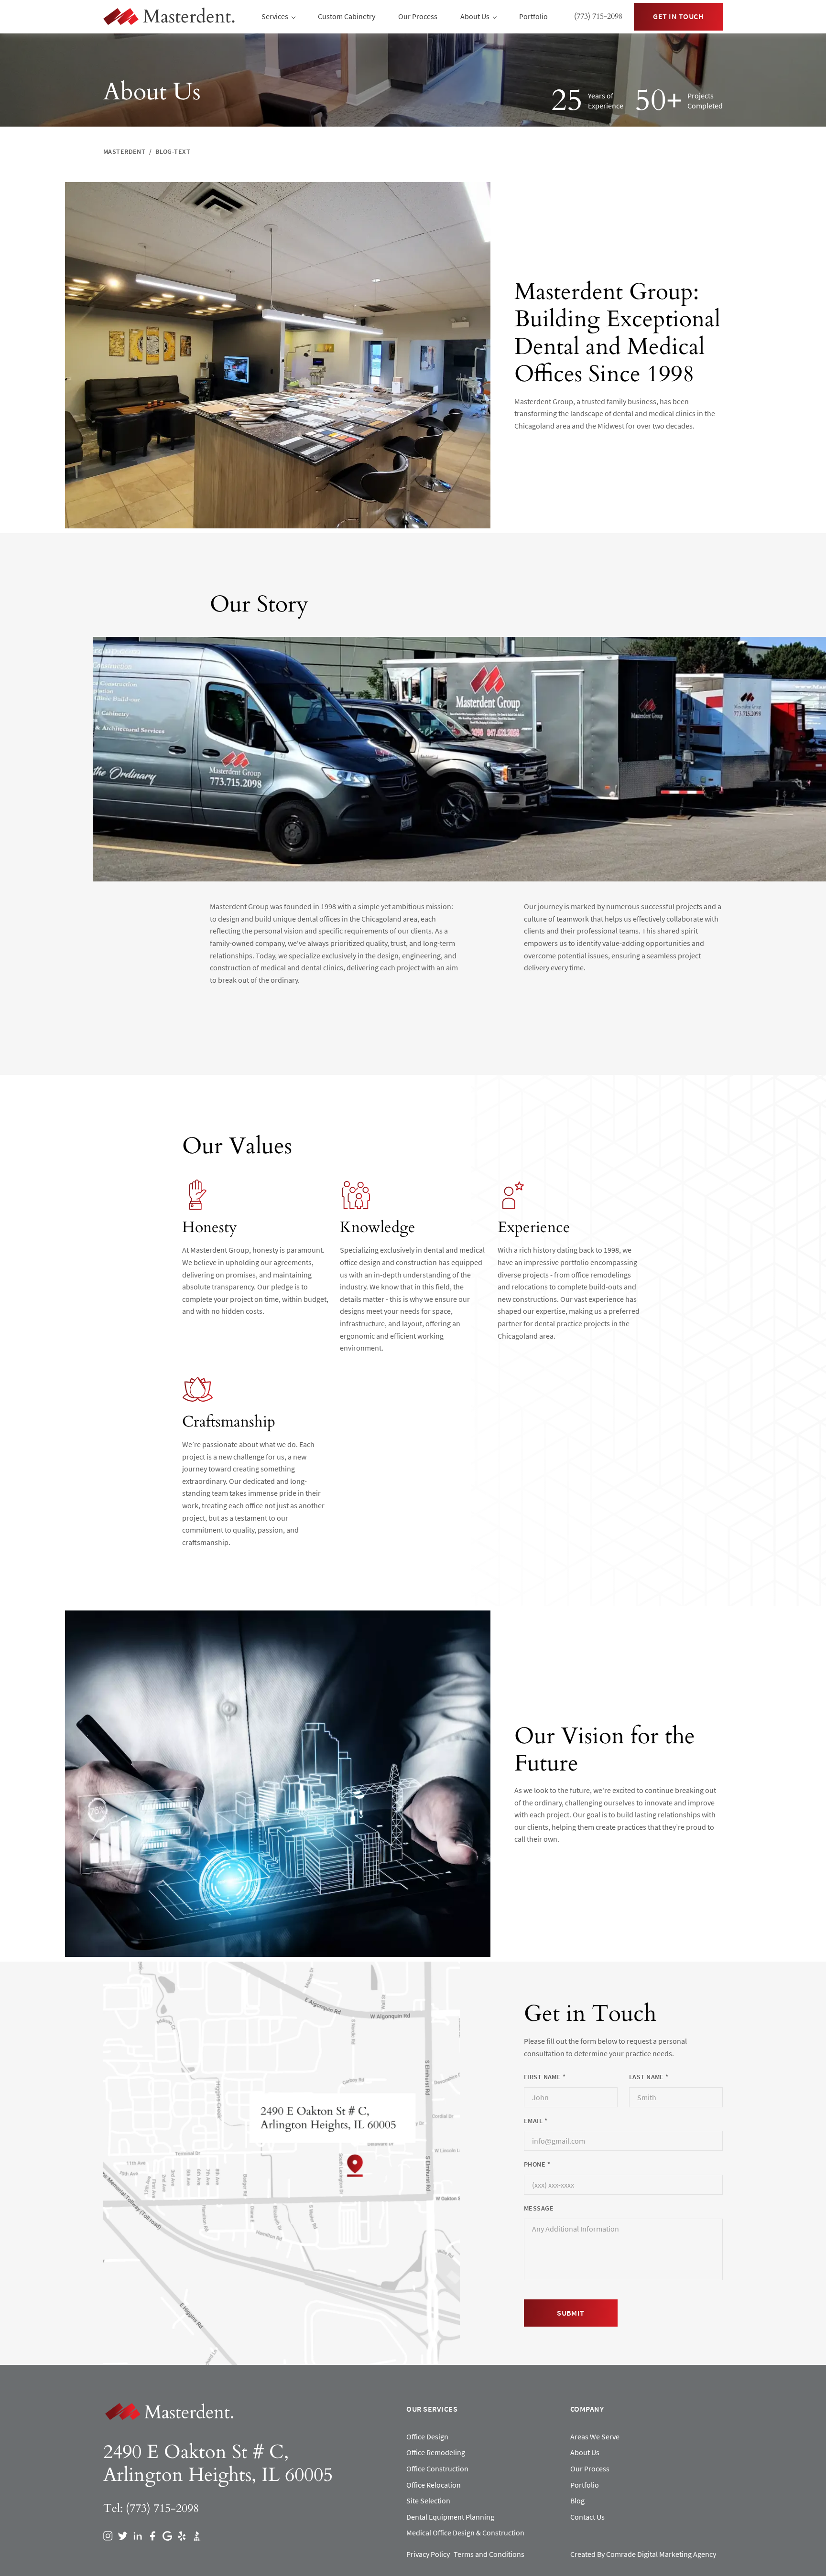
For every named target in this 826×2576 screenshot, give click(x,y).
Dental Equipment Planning (450, 2517)
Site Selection (428, 2501)
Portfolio (533, 16)
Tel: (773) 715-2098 (151, 2508)
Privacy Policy (428, 2554)
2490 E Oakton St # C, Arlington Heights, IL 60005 (218, 2464)
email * (536, 2121)
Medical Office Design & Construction (465, 2533)
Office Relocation (434, 2485)
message (539, 2208)
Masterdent (124, 151)
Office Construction (437, 2469)
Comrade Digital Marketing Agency (661, 2554)
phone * (537, 2164)
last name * (649, 2077)
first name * (545, 2077)
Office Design (427, 2436)
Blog (577, 2501)
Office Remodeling (436, 2452)
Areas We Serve (595, 2436)
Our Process (418, 16)
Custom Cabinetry (347, 16)
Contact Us (587, 2517)
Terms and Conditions (489, 2554)
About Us (585, 2452)
